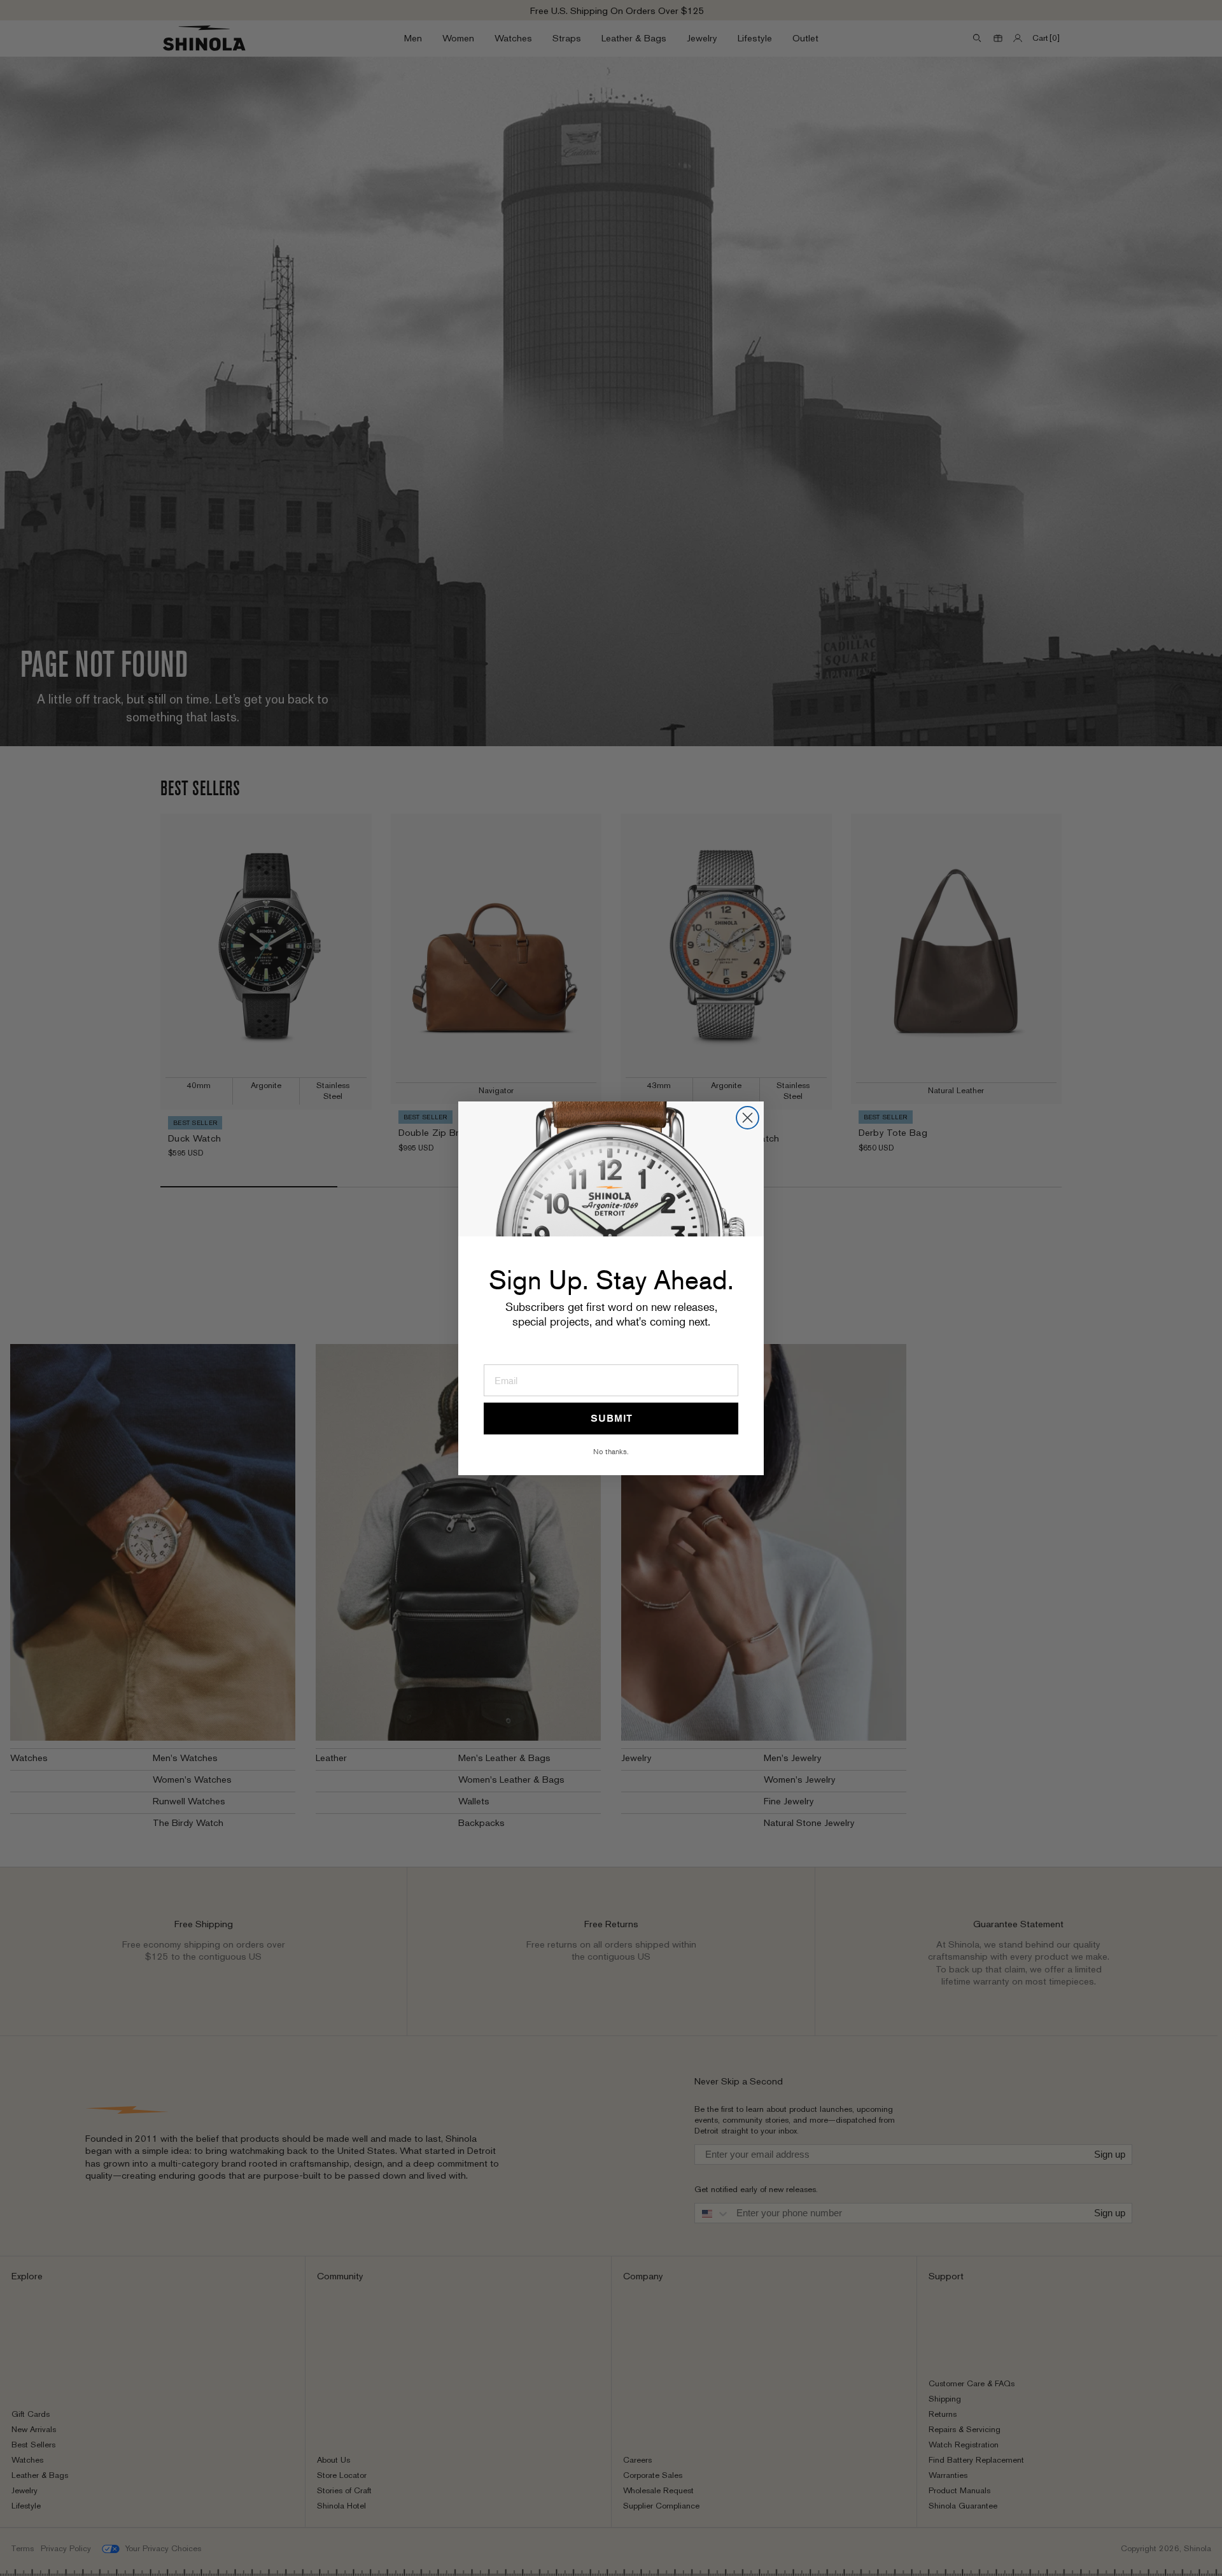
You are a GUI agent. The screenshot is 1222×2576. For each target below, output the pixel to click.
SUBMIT (611, 1418)
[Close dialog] (748, 1118)
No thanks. (611, 1451)
